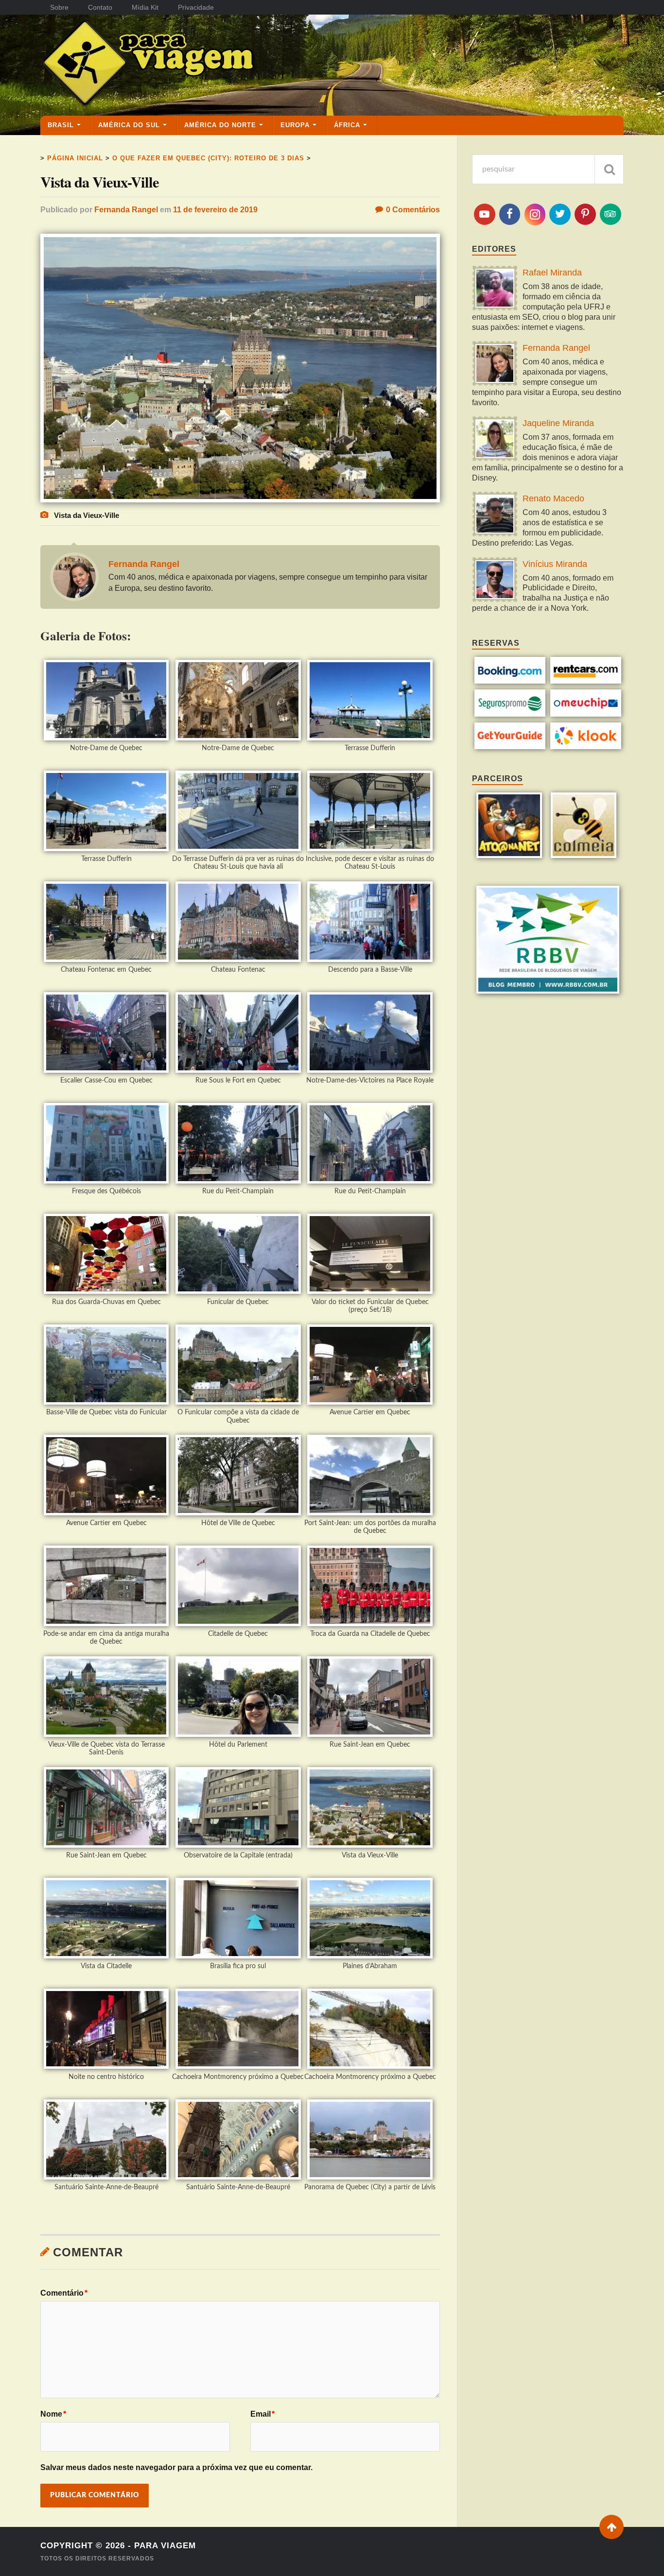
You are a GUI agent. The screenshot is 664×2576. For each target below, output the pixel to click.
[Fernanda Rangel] (495, 365)
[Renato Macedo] (495, 515)
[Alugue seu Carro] (586, 681)
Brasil (61, 125)
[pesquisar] (609, 169)
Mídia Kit (145, 7)
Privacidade (196, 7)
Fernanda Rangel (126, 210)
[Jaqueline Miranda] (495, 440)
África (347, 125)
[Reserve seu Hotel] (510, 681)
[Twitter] (560, 214)
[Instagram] (535, 215)
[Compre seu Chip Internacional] (586, 714)
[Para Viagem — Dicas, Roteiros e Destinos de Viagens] (186, 65)
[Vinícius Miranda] (495, 581)
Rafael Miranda (552, 273)
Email (262, 2414)
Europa (295, 125)
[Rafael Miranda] (495, 289)
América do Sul (129, 125)
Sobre (59, 7)
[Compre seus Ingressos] (510, 747)
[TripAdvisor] (611, 214)
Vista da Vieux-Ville (100, 182)
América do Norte (220, 125)
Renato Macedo (553, 498)
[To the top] (612, 2527)
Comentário (64, 2293)
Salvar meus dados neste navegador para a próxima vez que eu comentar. (176, 2467)
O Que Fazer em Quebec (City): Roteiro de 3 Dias (208, 158)
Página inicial (75, 158)
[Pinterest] (585, 214)
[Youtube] (485, 214)
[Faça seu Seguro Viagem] (510, 714)
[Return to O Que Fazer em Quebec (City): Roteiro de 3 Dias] (240, 500)
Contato (100, 7)
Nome (53, 2414)
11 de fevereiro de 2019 (215, 210)
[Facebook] (510, 214)
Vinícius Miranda (555, 564)
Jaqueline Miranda (558, 423)
